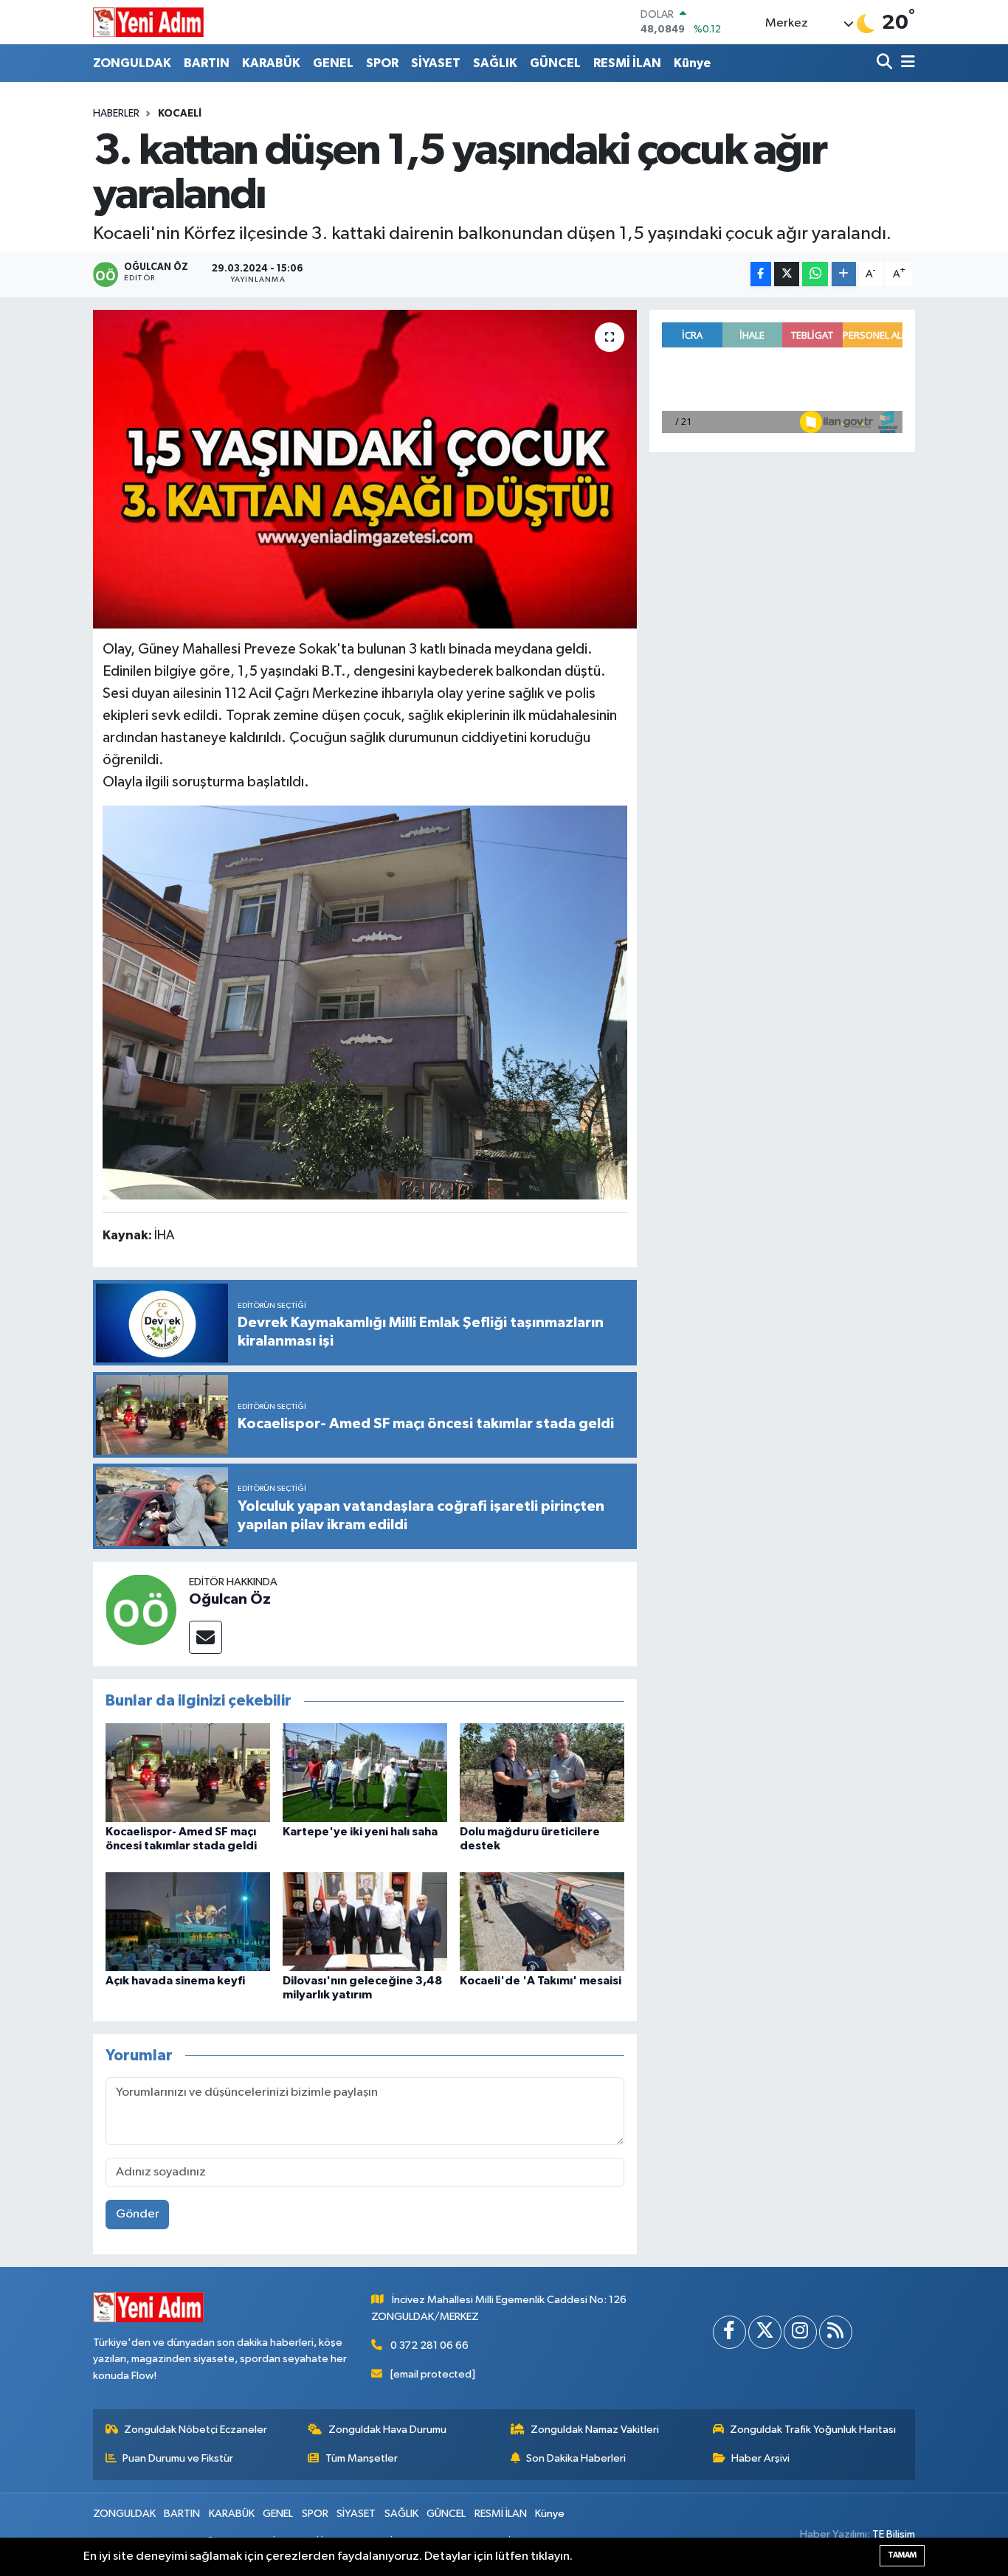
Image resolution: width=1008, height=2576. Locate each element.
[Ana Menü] (905, 63)
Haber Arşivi (760, 2458)
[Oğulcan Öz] (141, 1609)
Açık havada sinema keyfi (175, 1981)
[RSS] (836, 2332)
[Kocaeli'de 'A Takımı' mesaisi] (542, 1921)
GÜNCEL (555, 63)
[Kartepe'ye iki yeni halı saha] (365, 1772)
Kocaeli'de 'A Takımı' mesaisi (541, 1981)
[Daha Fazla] (844, 274)
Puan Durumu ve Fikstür (178, 2458)
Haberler (116, 114)
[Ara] (886, 63)
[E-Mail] (206, 1637)
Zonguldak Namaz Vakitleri (595, 2430)
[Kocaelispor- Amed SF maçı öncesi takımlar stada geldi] (188, 1772)
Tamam (902, 2555)
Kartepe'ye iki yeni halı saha (360, 1832)
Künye (692, 63)
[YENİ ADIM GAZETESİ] (148, 22)
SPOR (382, 63)
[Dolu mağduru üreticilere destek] (542, 1772)
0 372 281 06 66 (429, 2345)
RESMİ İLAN (627, 63)
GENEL (333, 63)
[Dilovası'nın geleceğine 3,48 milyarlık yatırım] (365, 1921)
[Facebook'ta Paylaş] (761, 274)
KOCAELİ (180, 114)
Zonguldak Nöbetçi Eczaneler (196, 2430)
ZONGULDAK (132, 63)
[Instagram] (800, 2332)
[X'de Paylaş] (787, 274)
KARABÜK (271, 63)
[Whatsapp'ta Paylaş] (815, 274)
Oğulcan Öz (230, 1599)
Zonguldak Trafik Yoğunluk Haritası (813, 2430)
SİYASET (436, 63)
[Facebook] (729, 2332)
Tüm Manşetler (362, 2458)
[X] (765, 2332)
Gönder (138, 2214)
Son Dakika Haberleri (576, 2458)
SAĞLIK (495, 63)
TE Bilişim (894, 2534)
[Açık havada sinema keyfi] (188, 1921)
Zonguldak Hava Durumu (387, 2430)
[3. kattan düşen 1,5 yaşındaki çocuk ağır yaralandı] (365, 469)
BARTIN (207, 63)
